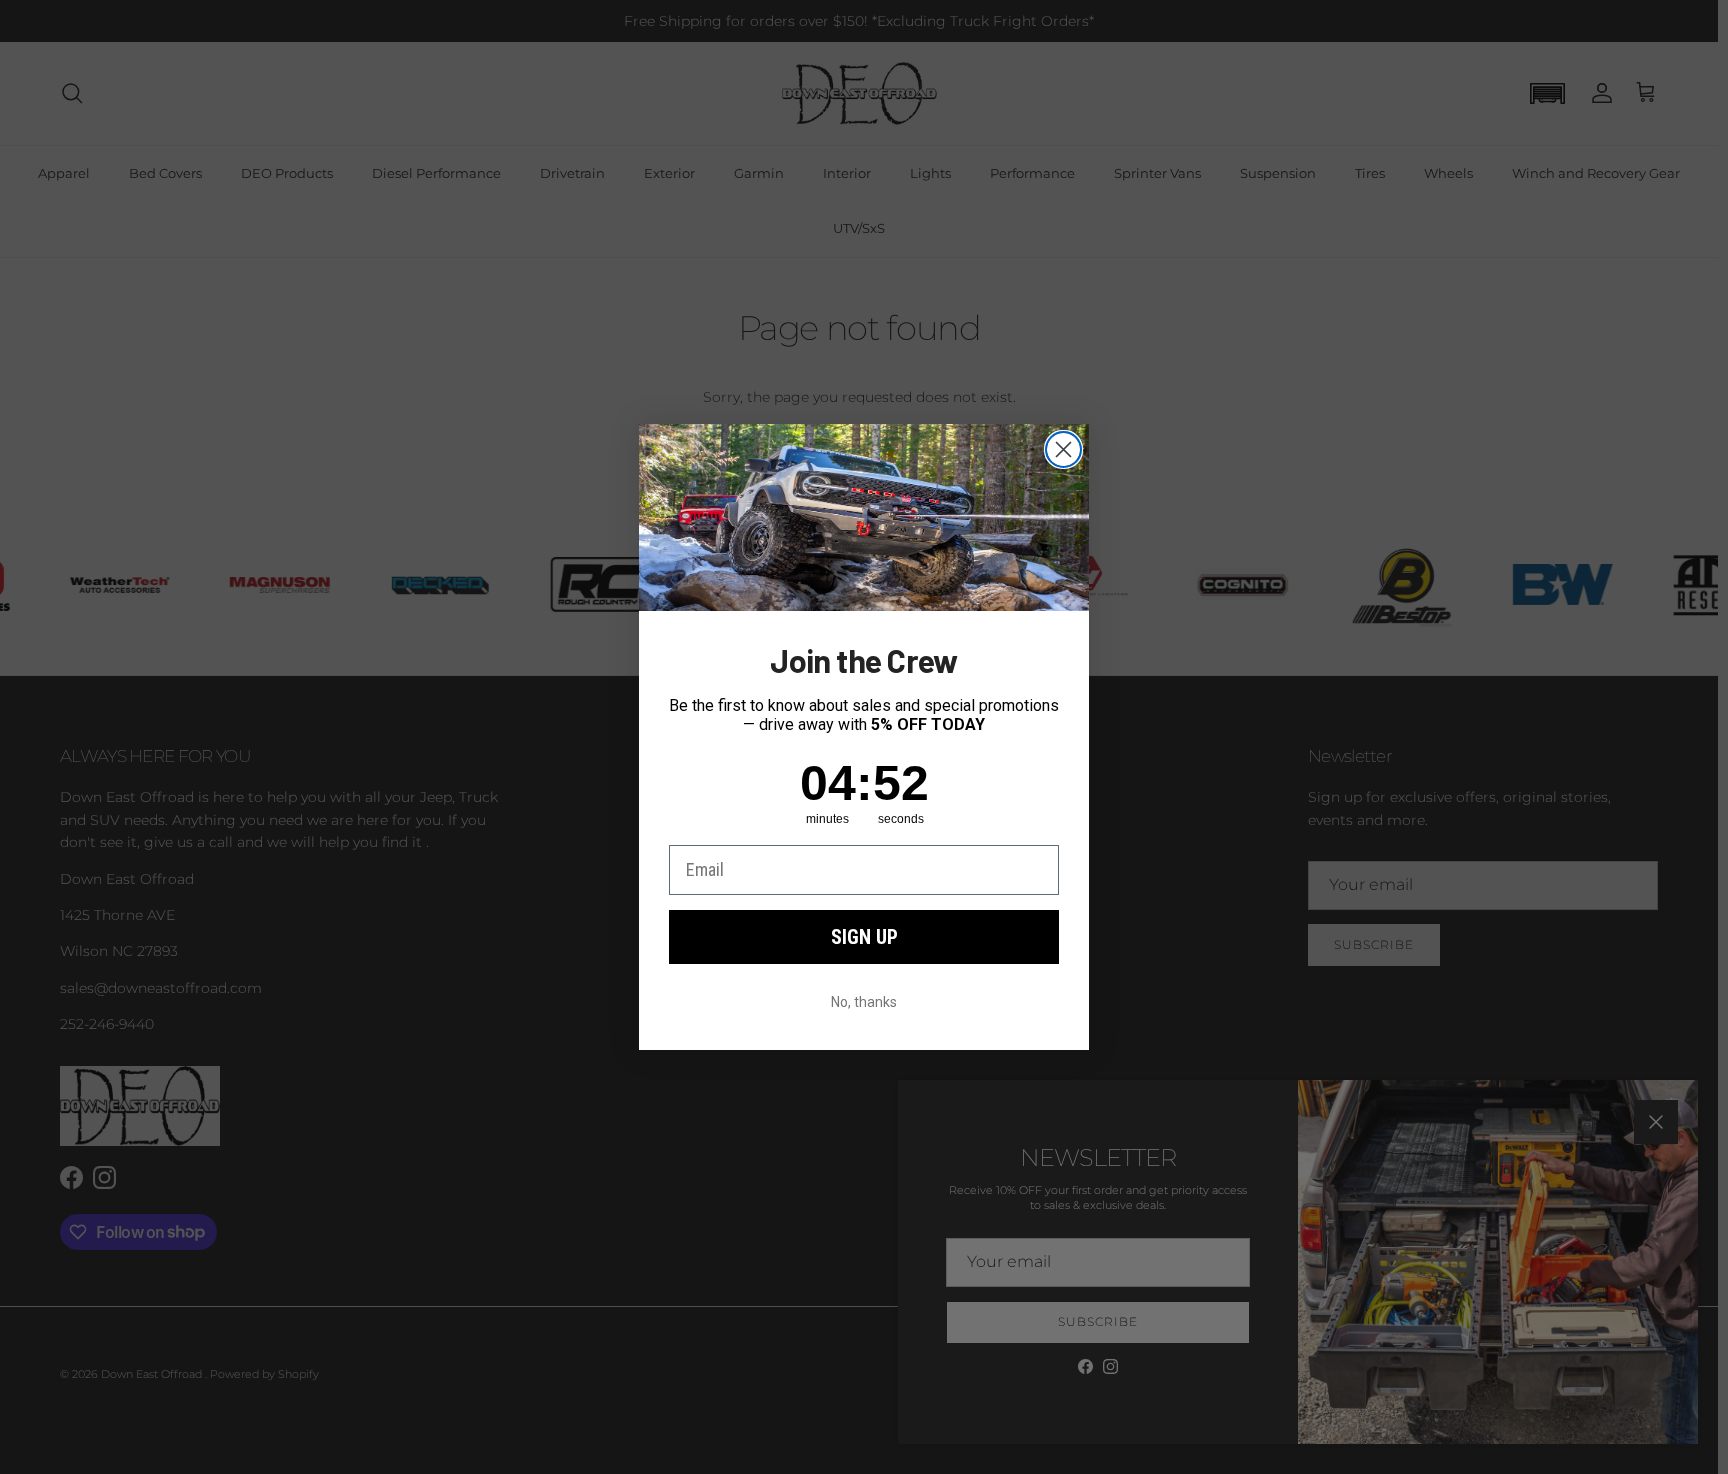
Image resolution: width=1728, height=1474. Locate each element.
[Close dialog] (1063, 449)
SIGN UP (864, 937)
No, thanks (864, 1002)
